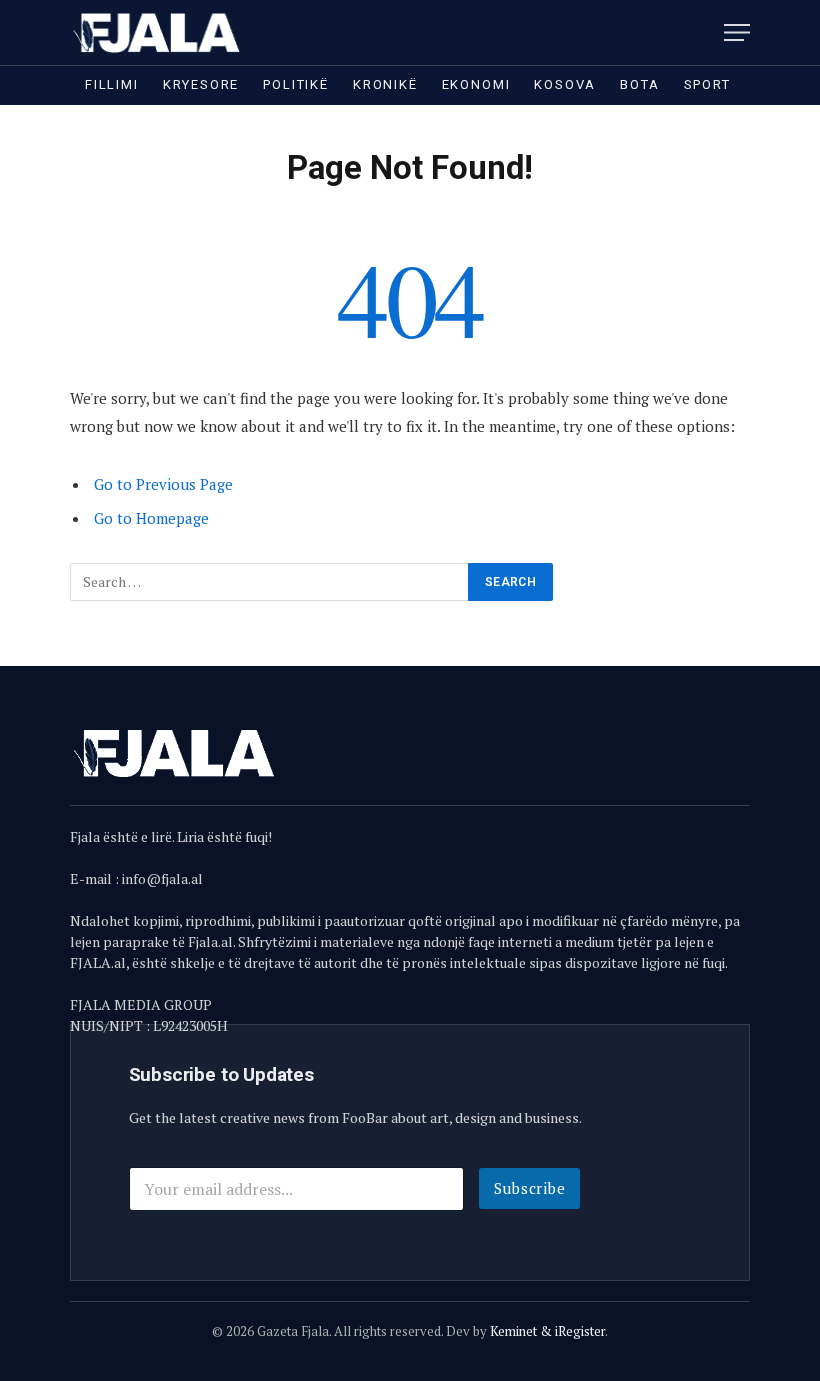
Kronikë (385, 84)
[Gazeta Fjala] (158, 32)
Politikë (296, 84)
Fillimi (112, 84)
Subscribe (530, 1188)
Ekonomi (476, 84)
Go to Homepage (151, 518)
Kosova (565, 84)
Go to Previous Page (163, 484)
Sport (707, 84)
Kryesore (201, 84)
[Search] (709, 32)
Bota (639, 84)
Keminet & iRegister (547, 1331)
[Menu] (737, 32)
